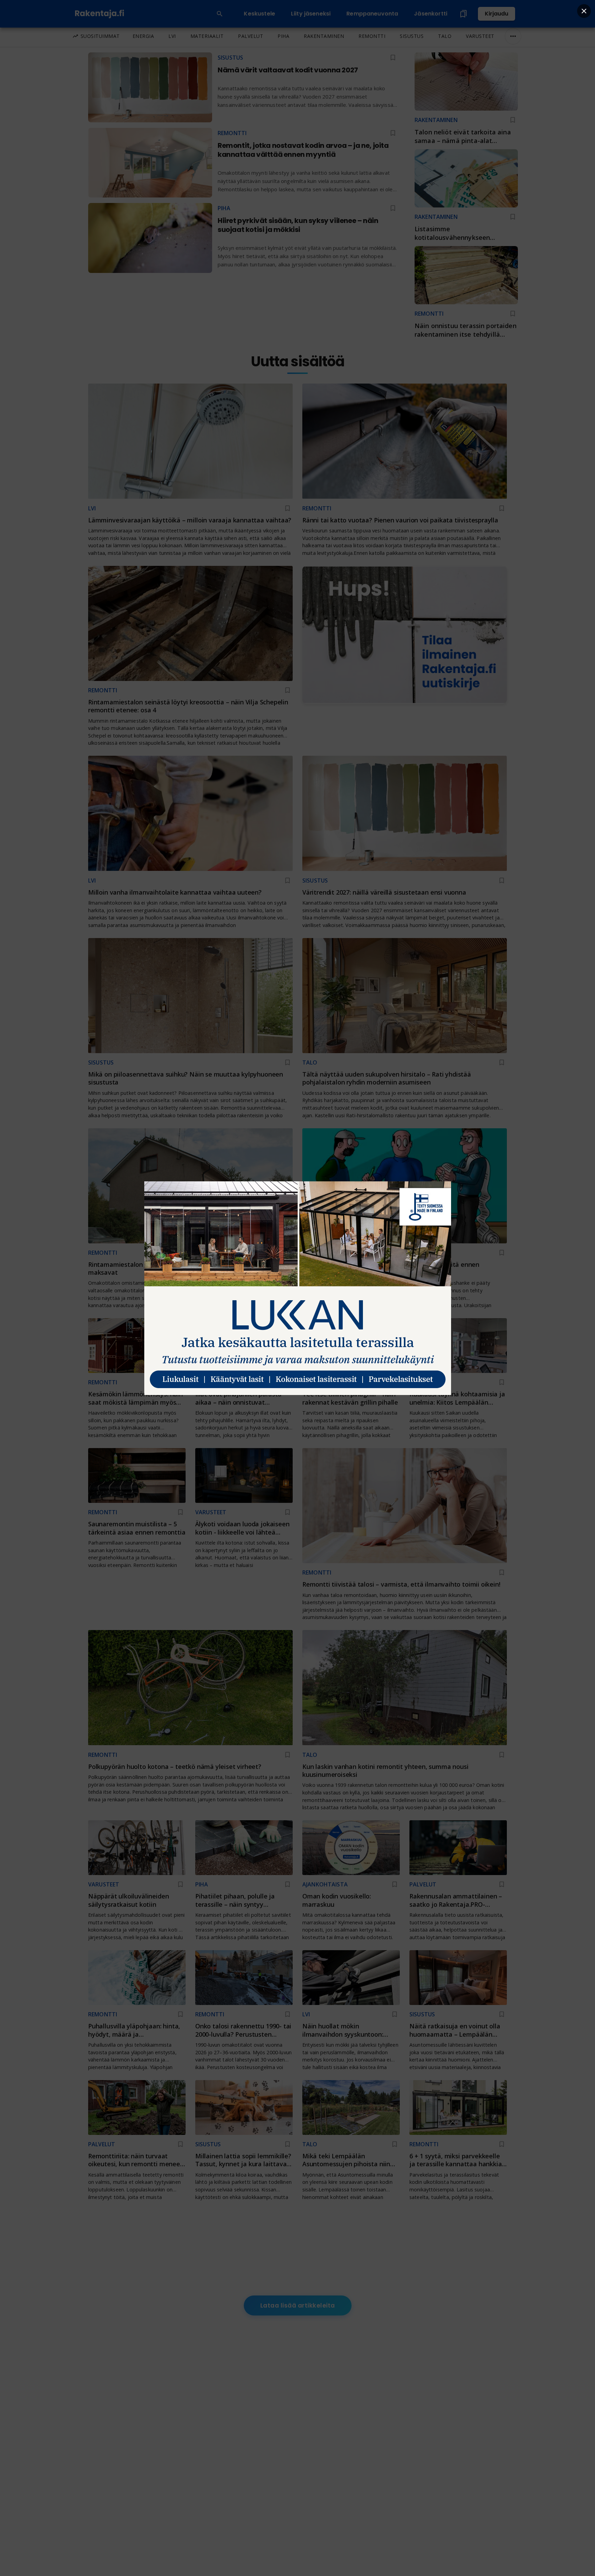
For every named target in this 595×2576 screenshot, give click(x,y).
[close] (584, 11)
